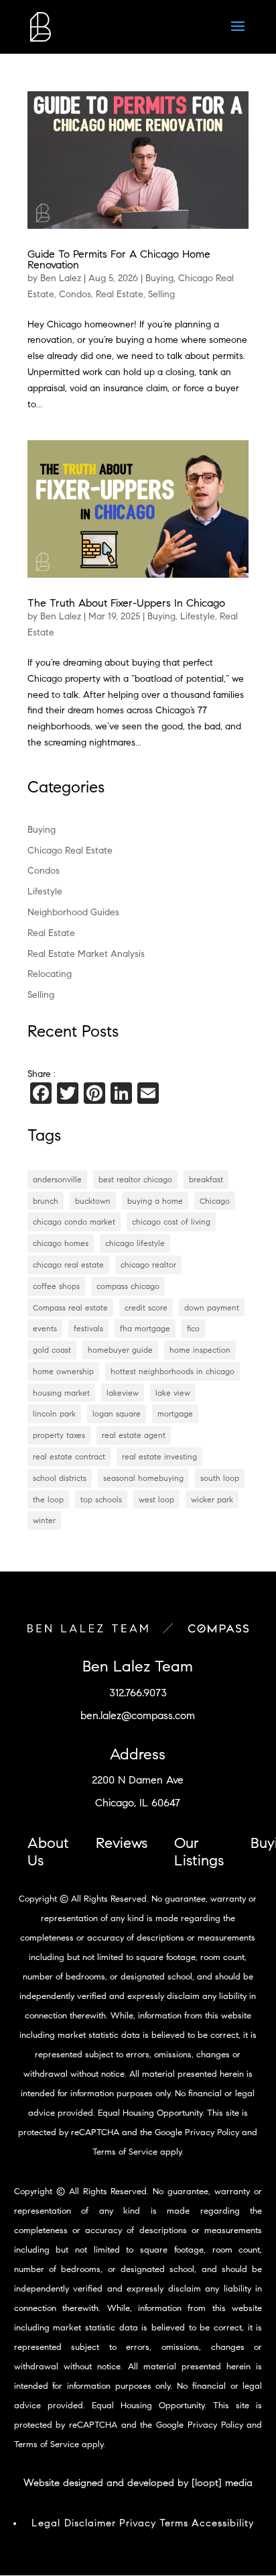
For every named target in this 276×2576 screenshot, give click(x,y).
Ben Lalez (61, 278)
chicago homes (61, 1243)
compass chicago (128, 1286)
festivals (88, 1328)
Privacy (138, 2523)
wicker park (212, 1499)
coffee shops (56, 1286)
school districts (60, 1478)
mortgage (175, 1413)
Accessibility (223, 2523)
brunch (46, 1201)
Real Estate (120, 294)
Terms (174, 2523)
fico (193, 1328)
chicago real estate (68, 1265)
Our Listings (199, 1852)
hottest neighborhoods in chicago (172, 1371)
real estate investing (159, 1456)
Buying (159, 278)
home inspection (200, 1350)
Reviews (122, 1843)
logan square (117, 1413)
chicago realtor (148, 1265)
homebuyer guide (120, 1350)
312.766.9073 (138, 1693)
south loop (220, 1478)
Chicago (215, 1201)
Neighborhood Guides (73, 912)
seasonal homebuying (143, 1478)
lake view (173, 1393)
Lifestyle (198, 616)
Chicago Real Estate (70, 851)
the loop (48, 1499)
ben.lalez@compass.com (138, 1715)
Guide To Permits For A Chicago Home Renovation (119, 259)
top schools (101, 1499)
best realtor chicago (135, 1179)
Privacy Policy (212, 2132)
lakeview (123, 1393)
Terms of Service (125, 2152)
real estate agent (134, 1435)
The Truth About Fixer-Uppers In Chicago (126, 603)
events (45, 1328)
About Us (48, 1852)
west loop (156, 1499)
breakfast (206, 1179)
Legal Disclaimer (74, 2523)
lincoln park (54, 1413)
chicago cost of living (171, 1222)
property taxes (59, 1435)
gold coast (52, 1350)
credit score (146, 1307)
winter (44, 1520)
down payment (212, 1307)
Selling (161, 294)
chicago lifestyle (135, 1243)
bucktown (93, 1201)
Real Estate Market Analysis (86, 954)
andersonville (57, 1179)
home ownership (63, 1371)
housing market (61, 1393)
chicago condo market (74, 1222)
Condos (75, 294)
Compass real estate (70, 1307)
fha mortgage (145, 1328)
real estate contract (69, 1456)
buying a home (155, 1201)
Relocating (50, 974)
